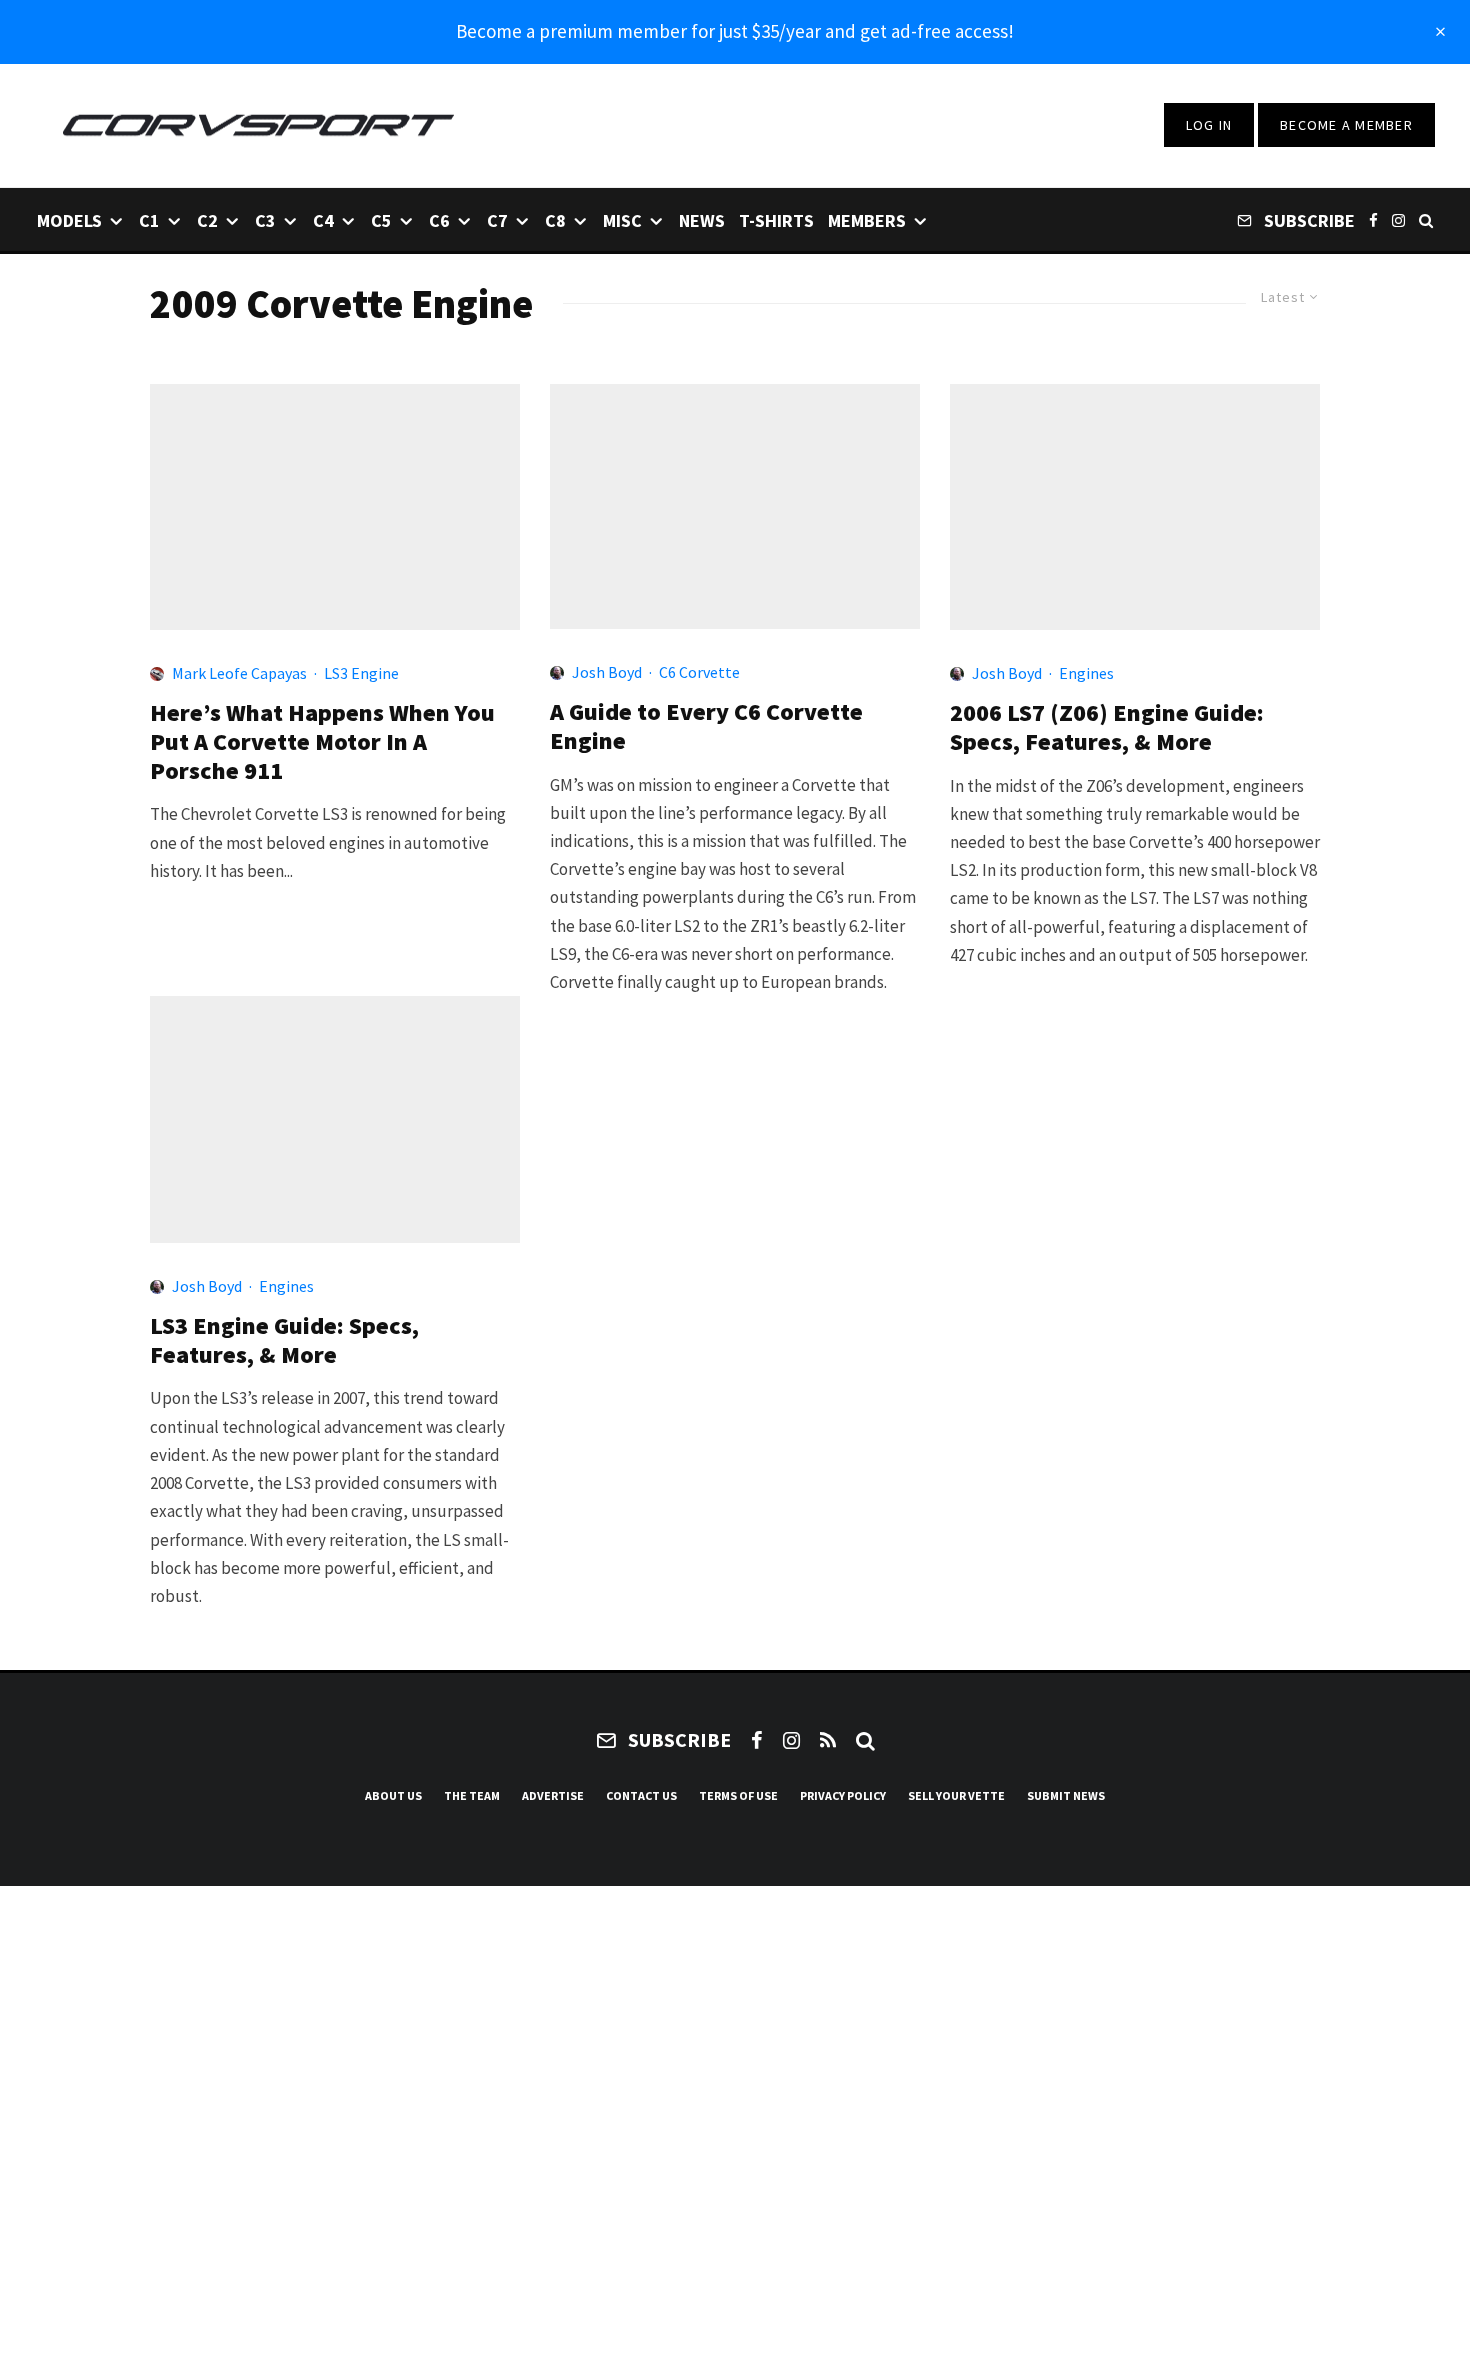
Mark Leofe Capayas (239, 673)
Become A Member (1346, 125)
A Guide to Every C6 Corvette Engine (706, 727)
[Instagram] (1398, 219)
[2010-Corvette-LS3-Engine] (335, 1119)
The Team (472, 1795)
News (702, 220)
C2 (207, 220)
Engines (1086, 673)
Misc (622, 220)
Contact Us (641, 1795)
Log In (1209, 125)
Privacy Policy (843, 1795)
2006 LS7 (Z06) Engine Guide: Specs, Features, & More (1107, 728)
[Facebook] (1373, 219)
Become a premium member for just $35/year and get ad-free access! (735, 31)
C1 (149, 220)
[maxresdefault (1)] (335, 507)
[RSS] (828, 1740)
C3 (265, 220)
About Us (393, 1795)
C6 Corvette (699, 672)
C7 (497, 220)
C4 (323, 220)
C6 (439, 220)
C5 (381, 220)
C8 (555, 220)
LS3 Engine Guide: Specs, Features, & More (284, 1341)
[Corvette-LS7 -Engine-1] (1135, 507)
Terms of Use (738, 1795)
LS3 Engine (361, 673)
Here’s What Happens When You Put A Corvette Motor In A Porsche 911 (322, 742)
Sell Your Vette (956, 1795)
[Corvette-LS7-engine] (735, 507)
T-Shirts (776, 220)
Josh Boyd (607, 672)
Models (69, 220)
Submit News (1066, 1795)
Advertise (553, 1795)
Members (867, 220)
